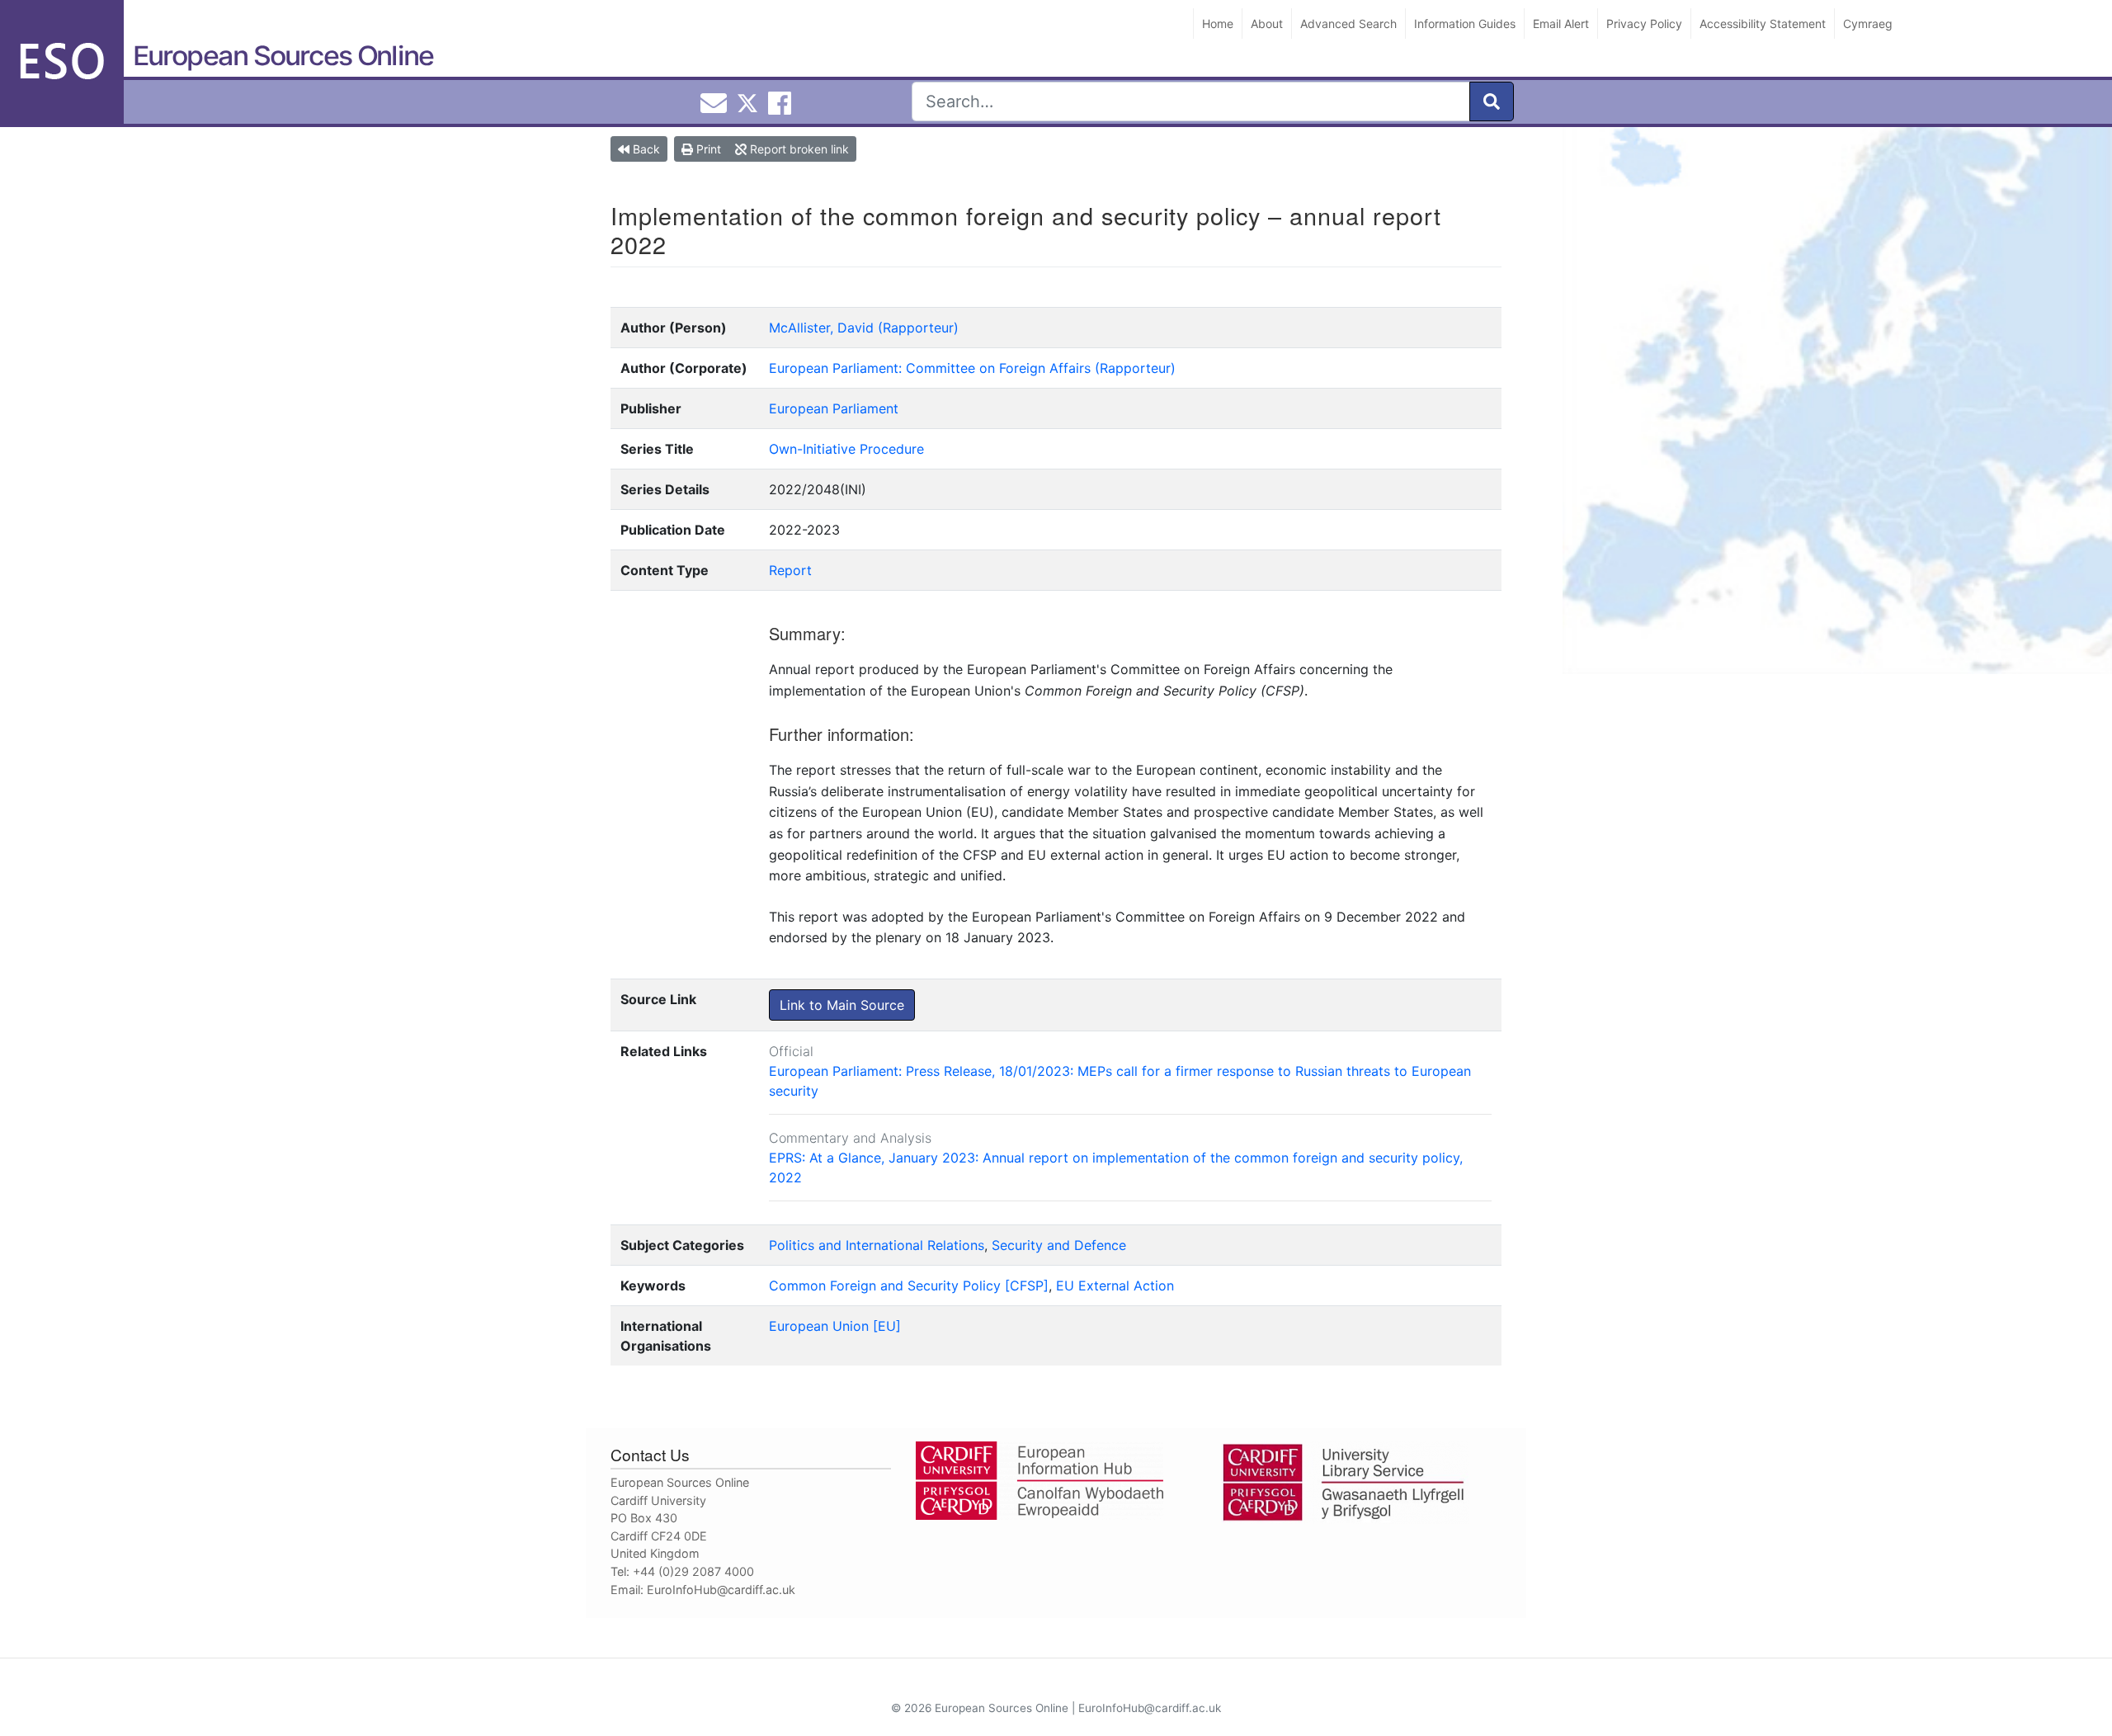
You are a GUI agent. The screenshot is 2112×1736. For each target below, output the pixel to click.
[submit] (1492, 101)
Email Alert (1561, 24)
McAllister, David (821, 328)
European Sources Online (283, 56)
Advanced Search (1348, 24)
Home (1218, 24)
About (1267, 24)
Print (707, 149)
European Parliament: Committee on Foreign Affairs (930, 368)
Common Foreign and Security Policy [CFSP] (909, 1285)
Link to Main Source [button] (842, 1005)
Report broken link (798, 149)
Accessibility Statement (1763, 24)
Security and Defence (1059, 1245)
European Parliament (834, 408)
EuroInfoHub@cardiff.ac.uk (721, 1590)
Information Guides (1465, 24)
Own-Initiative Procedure (846, 449)
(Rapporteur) (918, 328)
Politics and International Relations (877, 1245)
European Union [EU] (835, 1326)
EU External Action (1115, 1285)
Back (645, 149)
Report (790, 570)
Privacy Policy (1644, 24)
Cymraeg (1868, 24)
